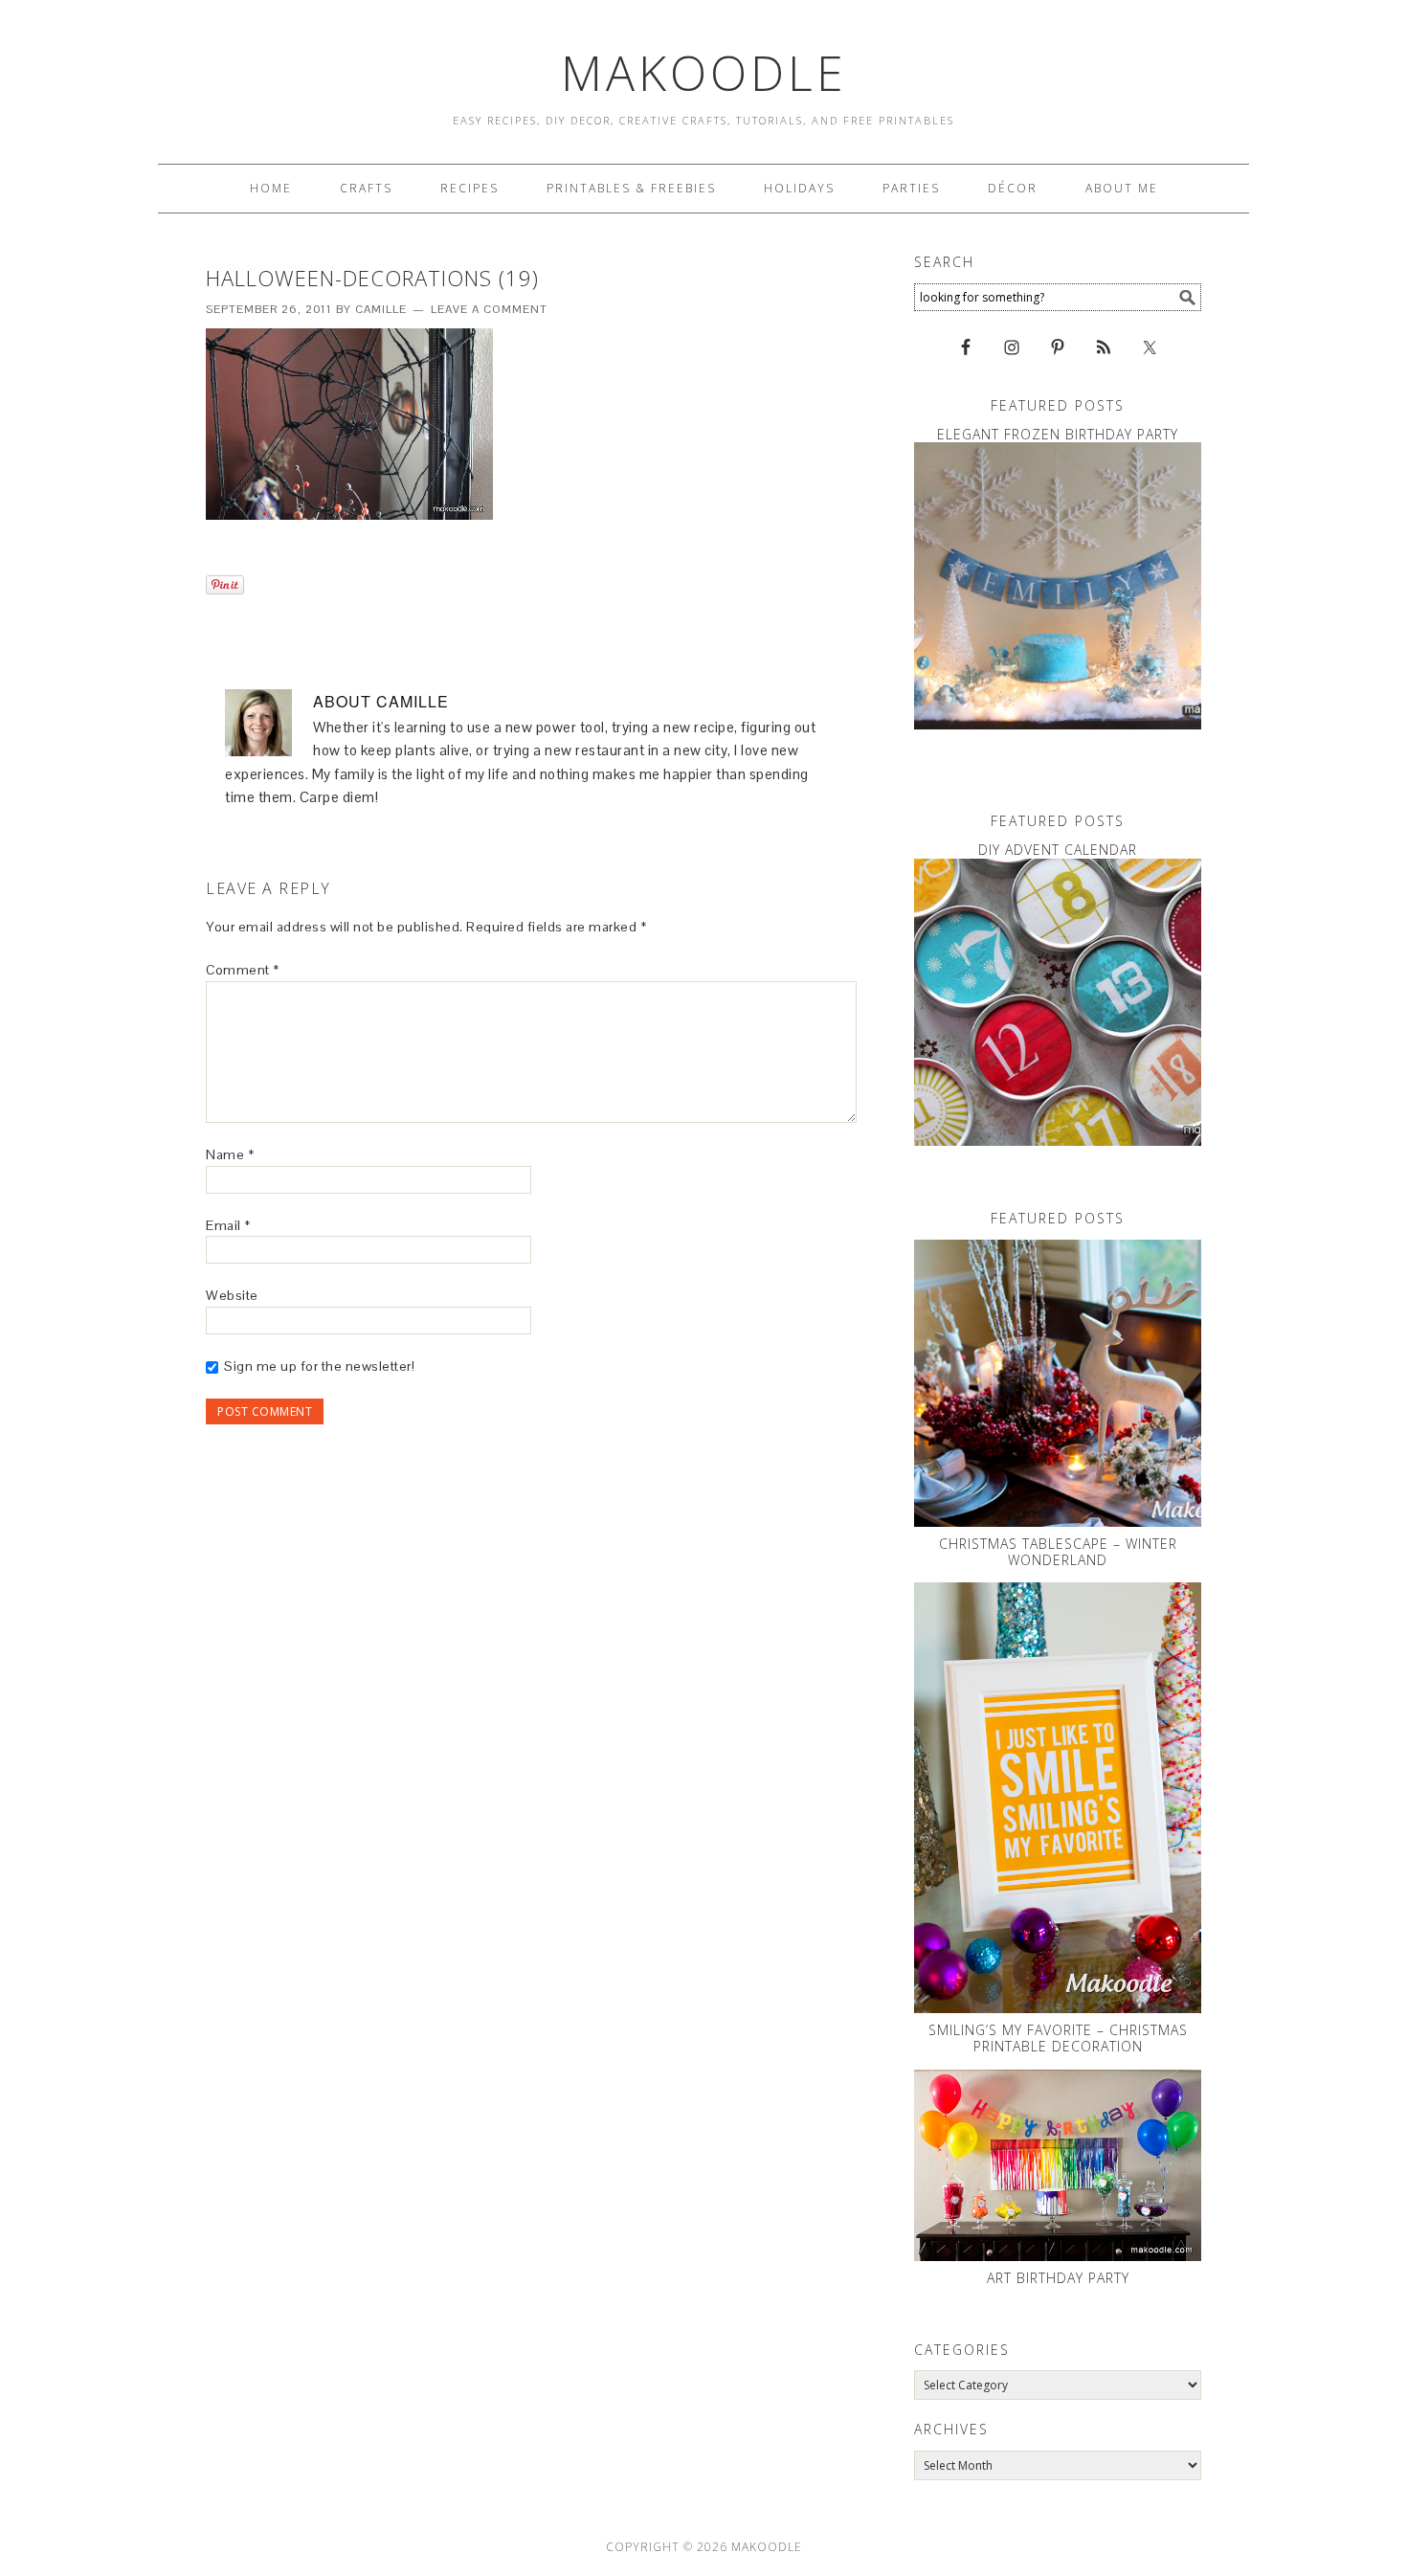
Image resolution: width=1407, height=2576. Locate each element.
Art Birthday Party (1058, 2278)
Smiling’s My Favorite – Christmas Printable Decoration (1058, 2038)
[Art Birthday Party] (1058, 2165)
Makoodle (704, 73)
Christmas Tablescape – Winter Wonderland (1058, 1552)
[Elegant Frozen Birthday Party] (1058, 586)
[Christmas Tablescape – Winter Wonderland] (1058, 1383)
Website (232, 1295)
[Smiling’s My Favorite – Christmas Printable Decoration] (1058, 1798)
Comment (243, 970)
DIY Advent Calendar (1058, 850)
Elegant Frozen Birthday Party (1058, 434)
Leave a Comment (489, 309)
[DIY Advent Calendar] (1058, 1002)
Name (230, 1154)
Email (228, 1225)
